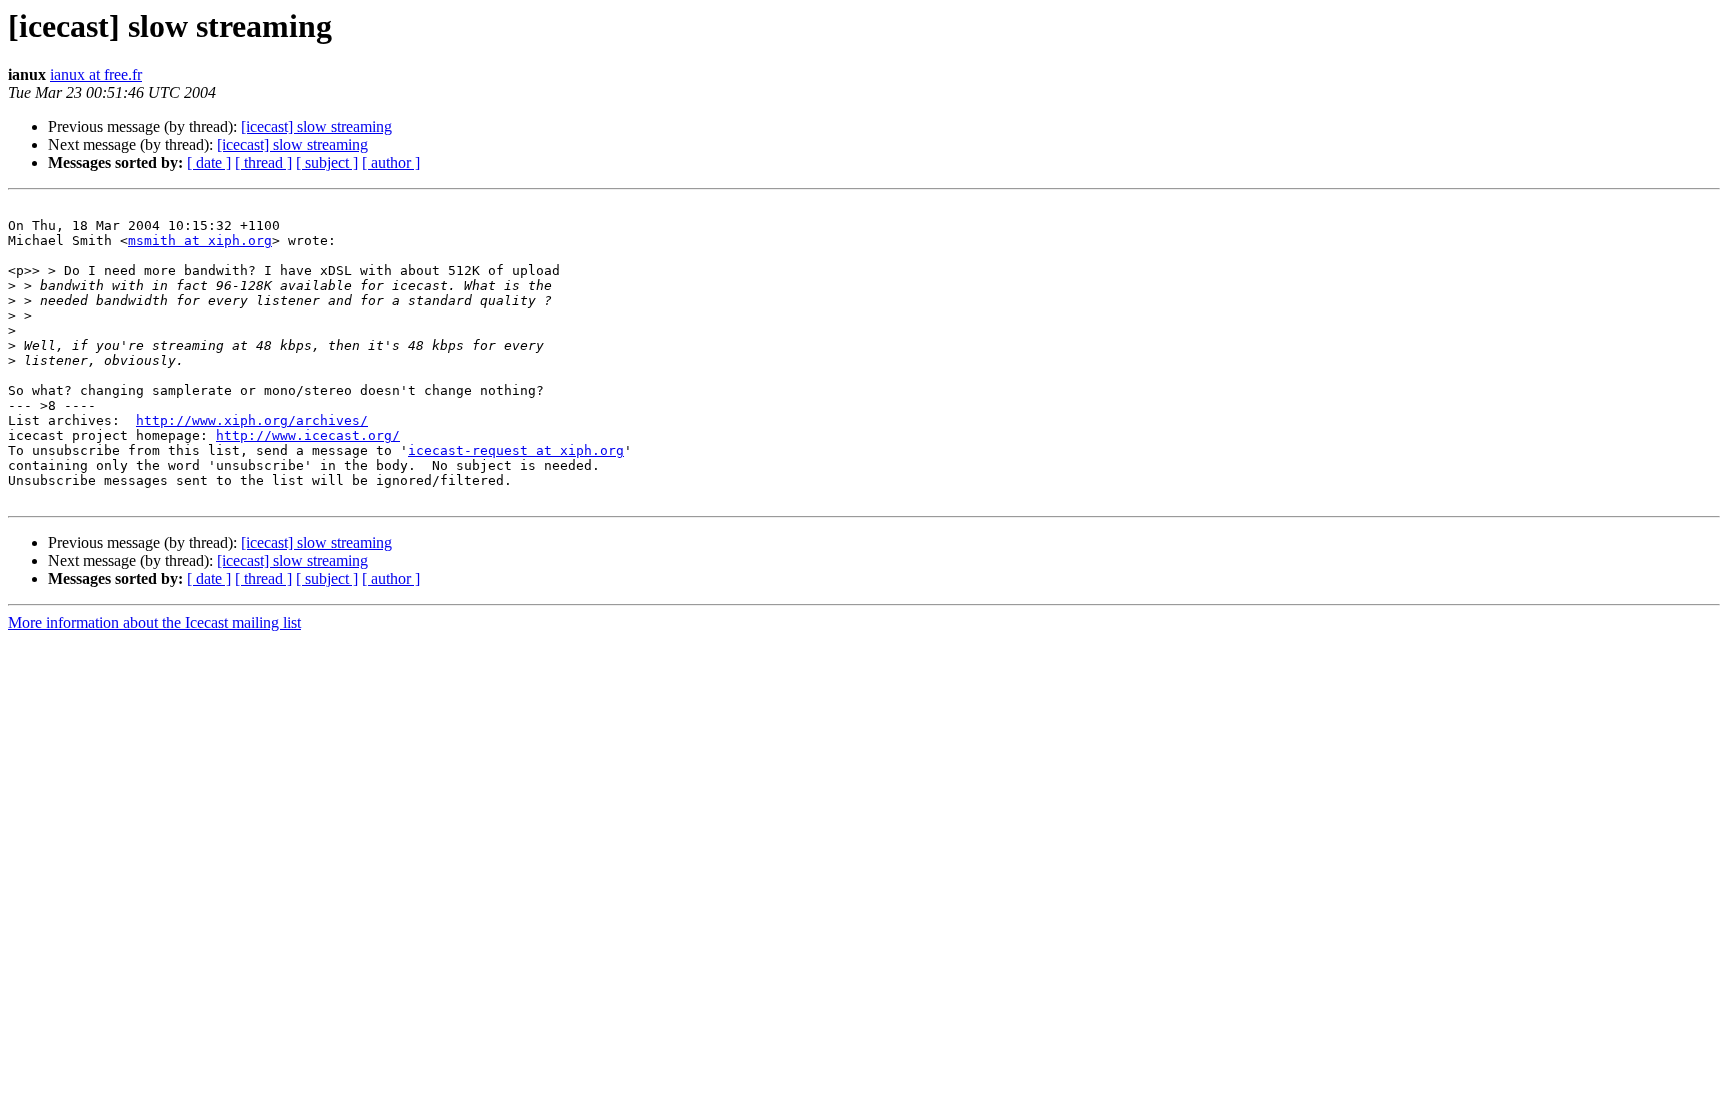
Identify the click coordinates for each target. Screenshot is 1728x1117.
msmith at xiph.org (200, 240)
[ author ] (391, 162)
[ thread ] (263, 162)
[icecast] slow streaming (316, 126)
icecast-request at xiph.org (516, 450)
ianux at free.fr (96, 74)
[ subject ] (327, 162)
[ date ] (209, 162)
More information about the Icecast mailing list (154, 622)
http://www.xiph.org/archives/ (252, 420)
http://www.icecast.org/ (308, 435)
